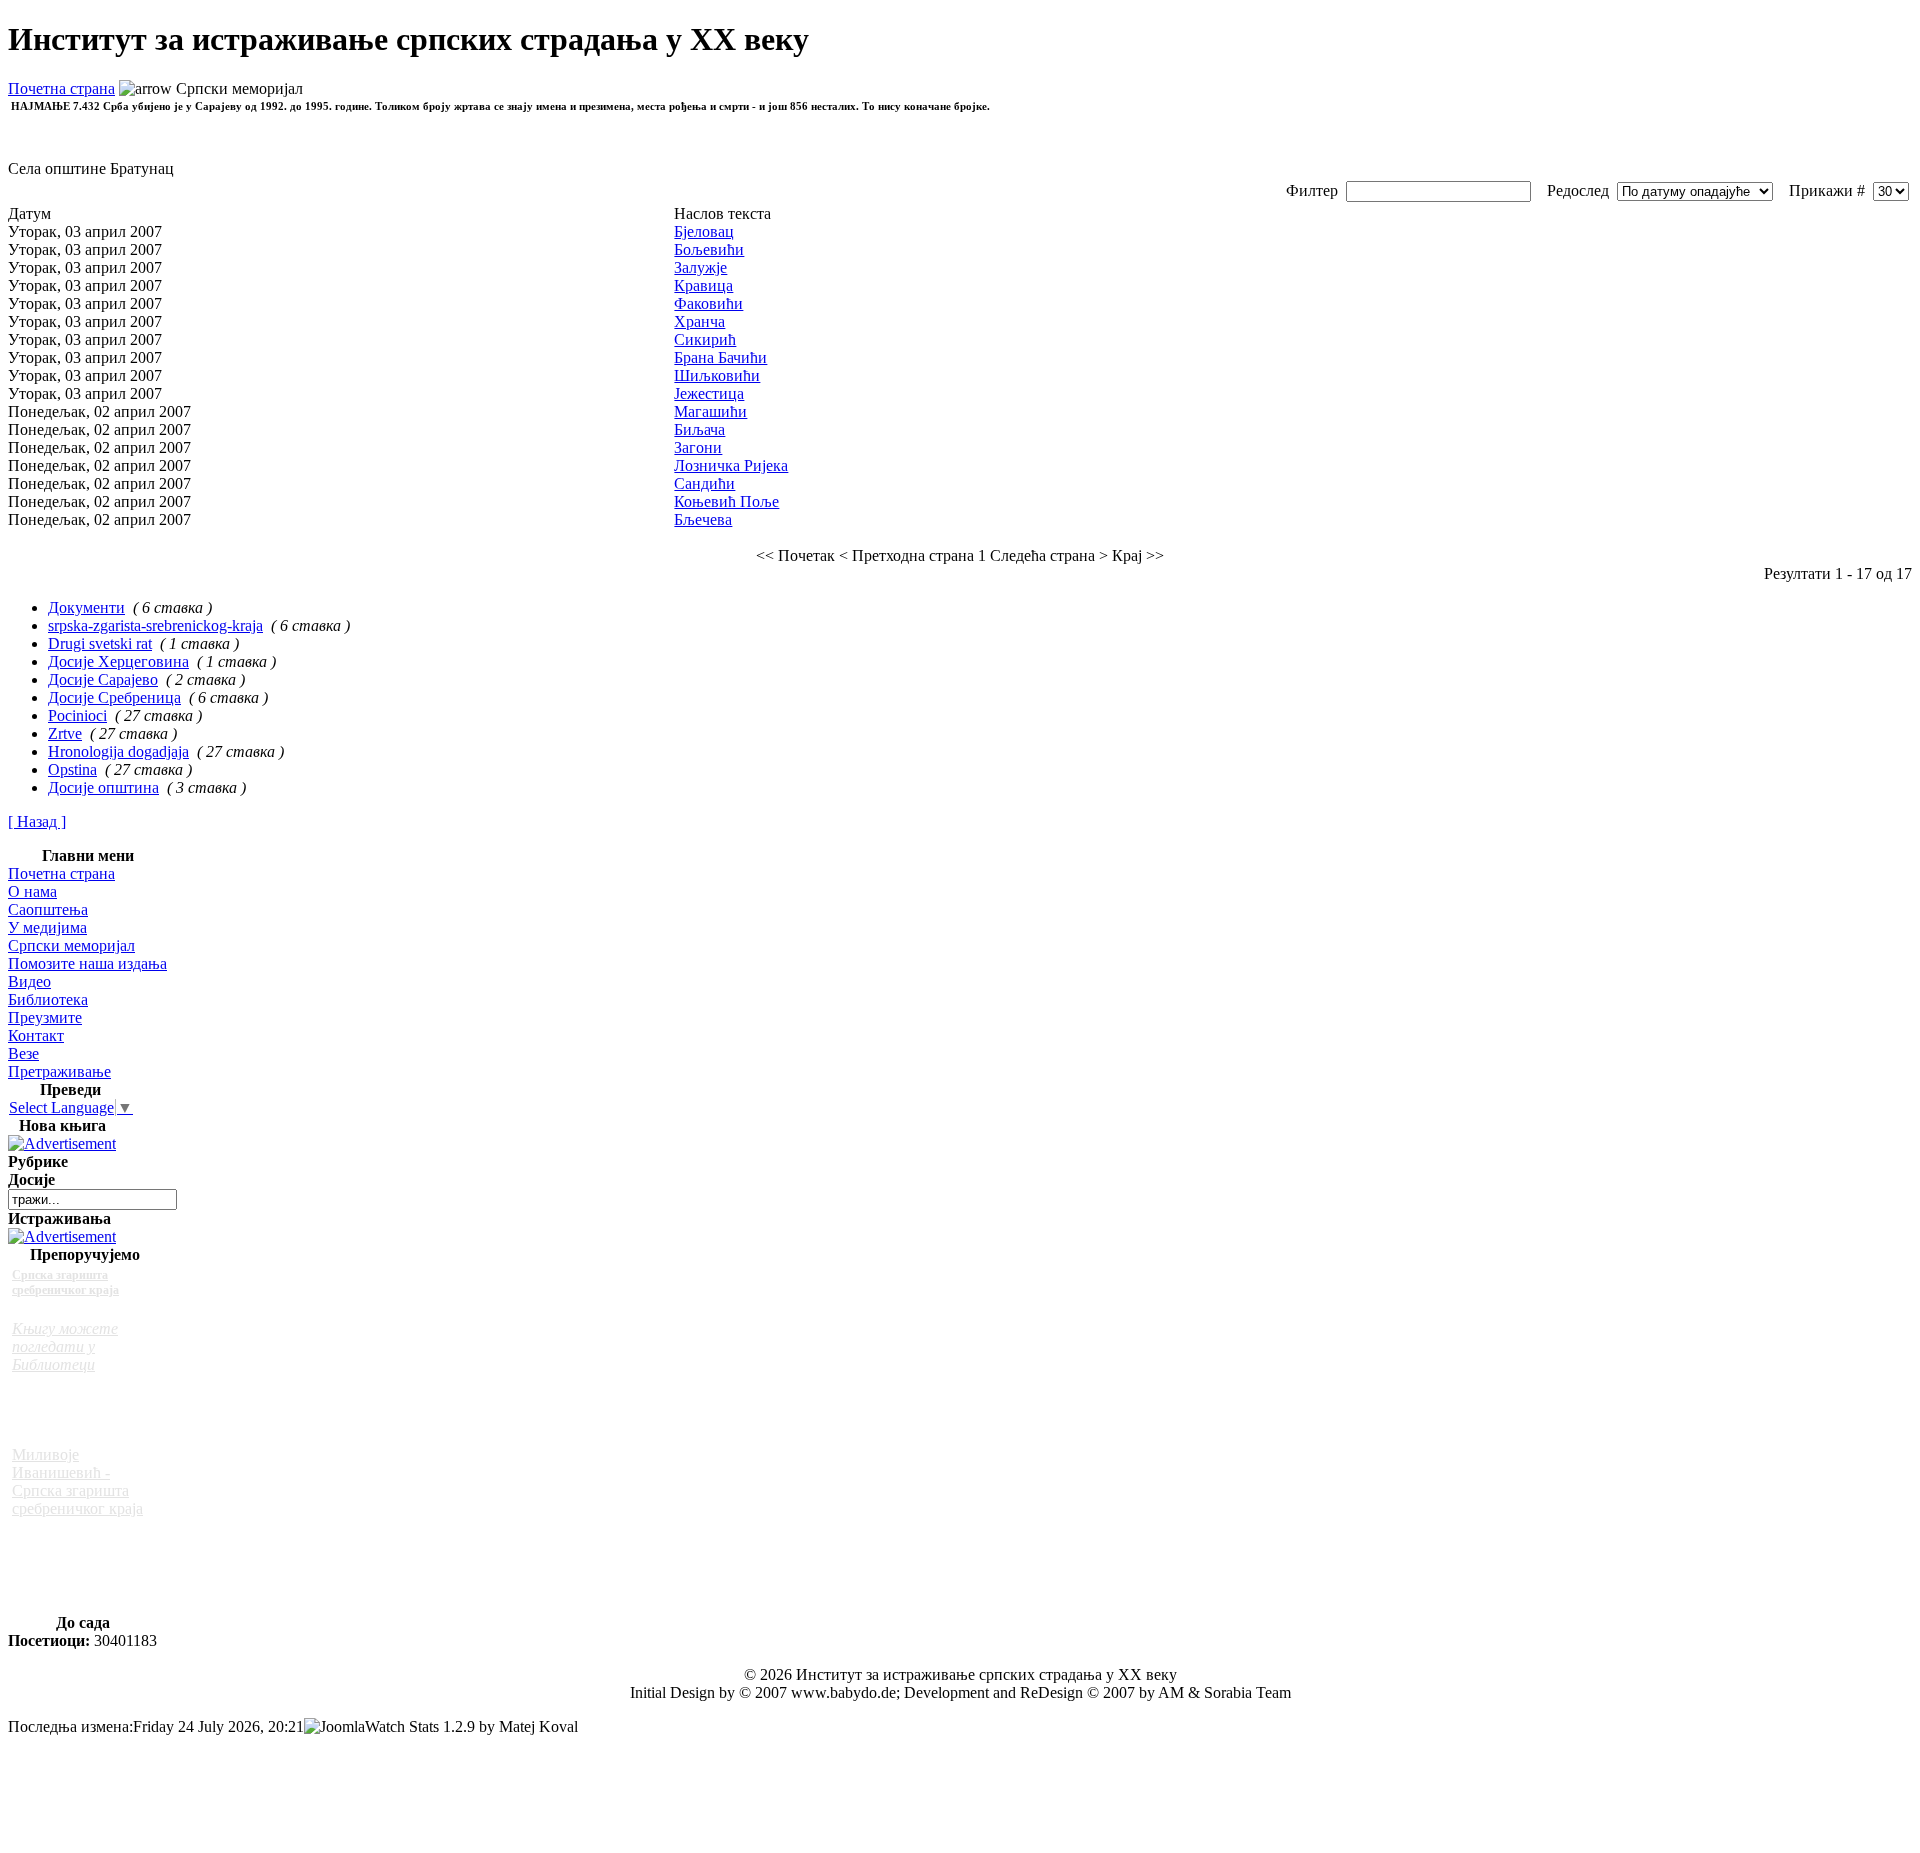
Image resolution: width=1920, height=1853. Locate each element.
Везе (23, 1053)
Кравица (703, 285)
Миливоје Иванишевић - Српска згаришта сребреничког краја (77, 1481)
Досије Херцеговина (118, 661)
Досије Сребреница (114, 697)
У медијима (47, 927)
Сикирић (705, 339)
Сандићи (704, 483)
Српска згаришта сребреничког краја (65, 1282)
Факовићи (708, 303)
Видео (29, 981)
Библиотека (48, 999)
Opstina (72, 769)
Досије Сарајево (103, 679)
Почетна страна (61, 88)
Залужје (700, 267)
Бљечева (703, 519)
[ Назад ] (37, 821)
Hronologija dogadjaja (118, 751)
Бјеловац (704, 231)
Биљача (699, 429)
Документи (86, 607)
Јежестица (709, 393)
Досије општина (103, 787)
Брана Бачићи (720, 357)
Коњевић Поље (726, 501)
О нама (32, 891)
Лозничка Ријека (731, 465)
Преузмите (45, 1017)
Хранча (699, 321)
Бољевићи (709, 249)
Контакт (36, 1035)
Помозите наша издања (87, 963)
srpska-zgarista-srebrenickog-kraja (155, 625)
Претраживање (59, 1071)
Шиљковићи (717, 375)
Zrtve (65, 733)
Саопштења (48, 909)
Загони (698, 447)
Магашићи (710, 411)
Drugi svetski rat (100, 643)
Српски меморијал (71, 945)
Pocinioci (77, 715)
